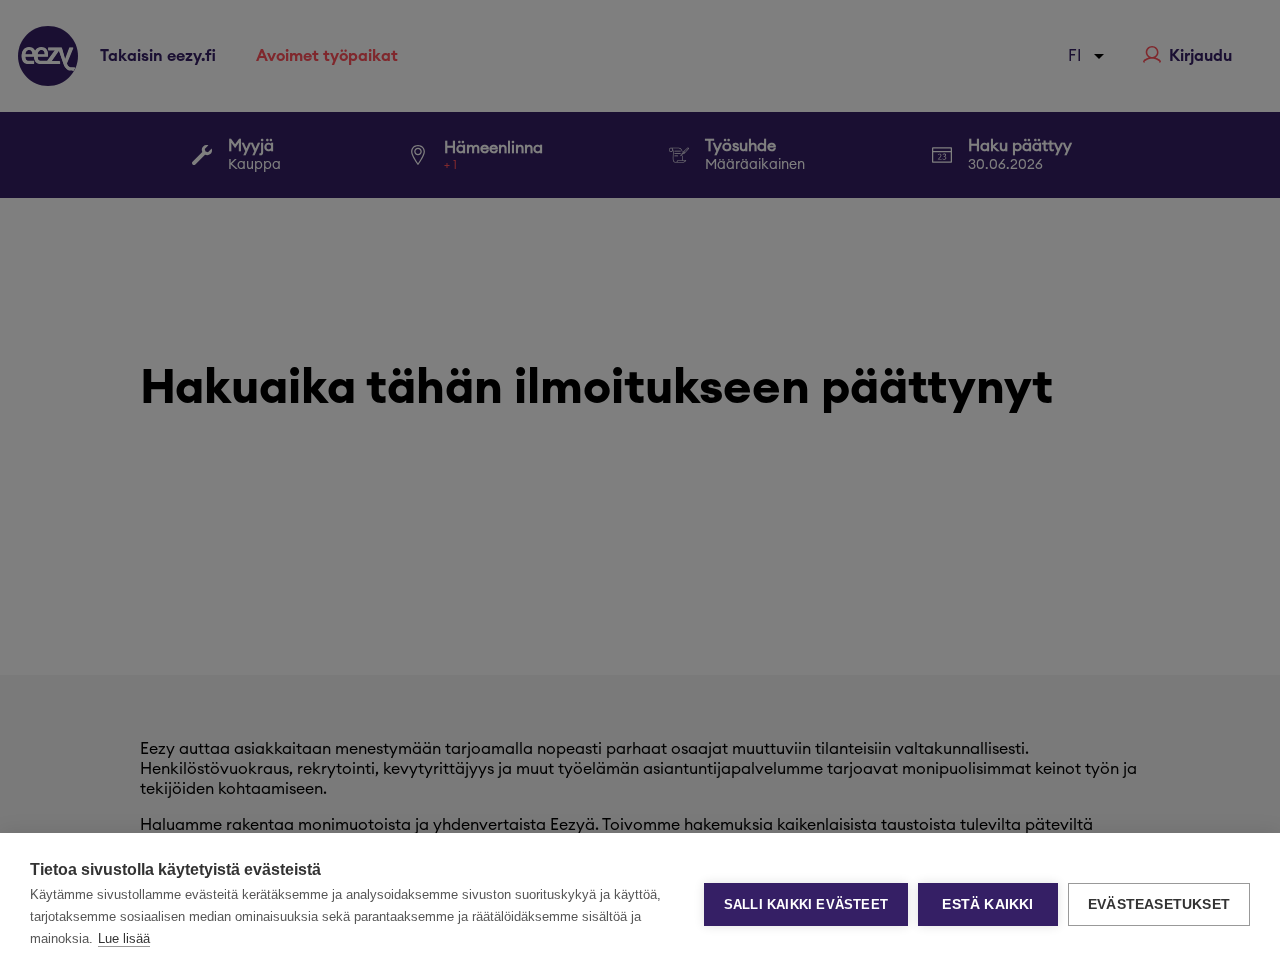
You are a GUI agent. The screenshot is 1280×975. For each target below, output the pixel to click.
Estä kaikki (987, 904)
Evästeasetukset (1159, 904)
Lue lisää (124, 938)
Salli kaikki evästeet (806, 904)
